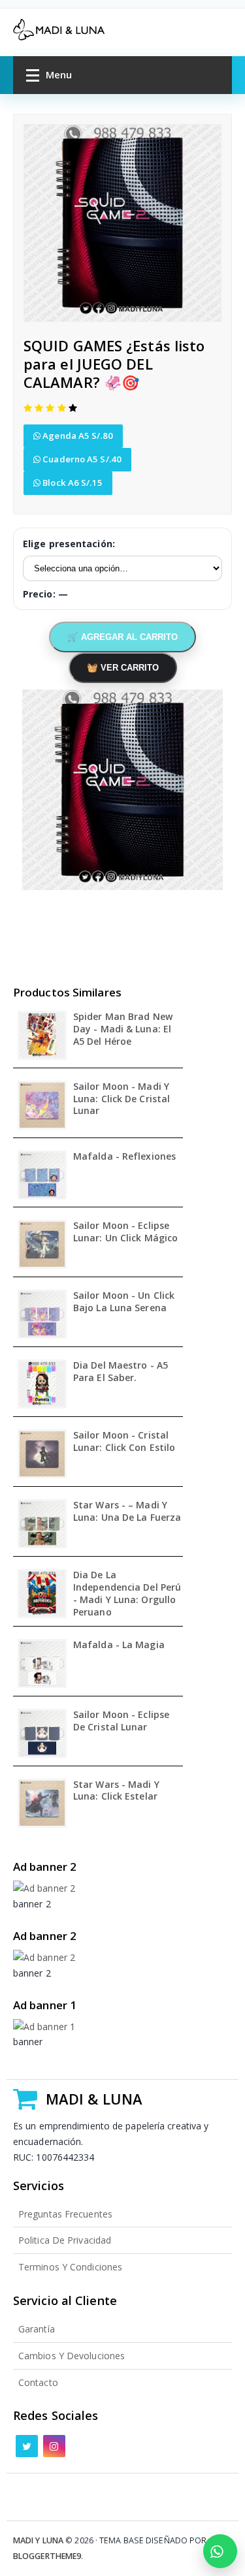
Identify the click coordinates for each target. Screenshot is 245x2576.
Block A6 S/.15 (72, 483)
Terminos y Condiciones (70, 2267)
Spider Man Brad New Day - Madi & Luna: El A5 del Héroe (123, 1029)
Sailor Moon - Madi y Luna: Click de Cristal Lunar (122, 1099)
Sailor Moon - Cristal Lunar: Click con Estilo (124, 1441)
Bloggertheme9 (47, 2556)
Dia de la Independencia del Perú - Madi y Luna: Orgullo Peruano (127, 1594)
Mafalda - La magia (119, 1645)
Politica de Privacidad (65, 2240)
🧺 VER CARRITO (123, 668)
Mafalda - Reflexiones (124, 1156)
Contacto (38, 2382)
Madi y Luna (38, 2540)
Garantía (37, 2329)
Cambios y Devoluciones (72, 2356)
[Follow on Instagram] (54, 2446)
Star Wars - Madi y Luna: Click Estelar (116, 1791)
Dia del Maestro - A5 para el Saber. (121, 1372)
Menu (59, 74)
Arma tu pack (220, 2551)
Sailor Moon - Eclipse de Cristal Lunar (121, 1721)
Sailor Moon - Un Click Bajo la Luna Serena (124, 1302)
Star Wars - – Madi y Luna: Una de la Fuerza (127, 1511)
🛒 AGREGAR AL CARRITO (122, 637)
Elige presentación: (69, 544)
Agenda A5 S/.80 (77, 436)
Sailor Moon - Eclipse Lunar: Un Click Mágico (125, 1232)
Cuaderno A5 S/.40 (81, 459)
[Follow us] (27, 2446)
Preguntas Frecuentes (65, 2214)
